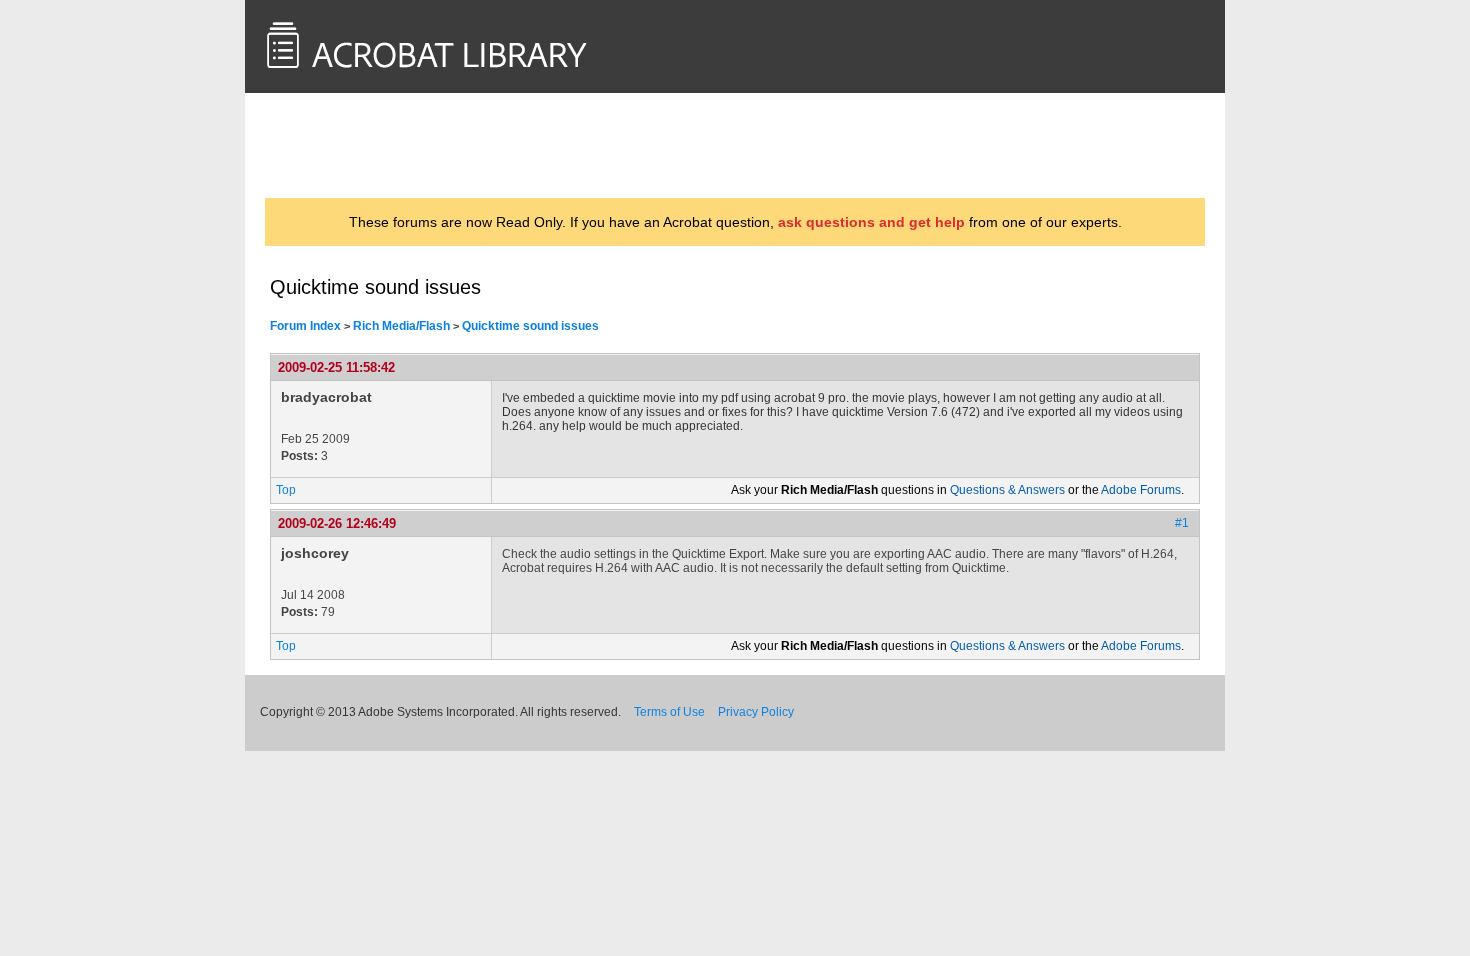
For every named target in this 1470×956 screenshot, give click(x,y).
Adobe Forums (1141, 490)
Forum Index (305, 326)
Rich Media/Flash (401, 326)
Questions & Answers (1007, 490)
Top (286, 490)
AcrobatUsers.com (348, 145)
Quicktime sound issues (530, 326)
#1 (1182, 523)
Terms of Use (669, 712)
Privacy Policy (756, 712)
